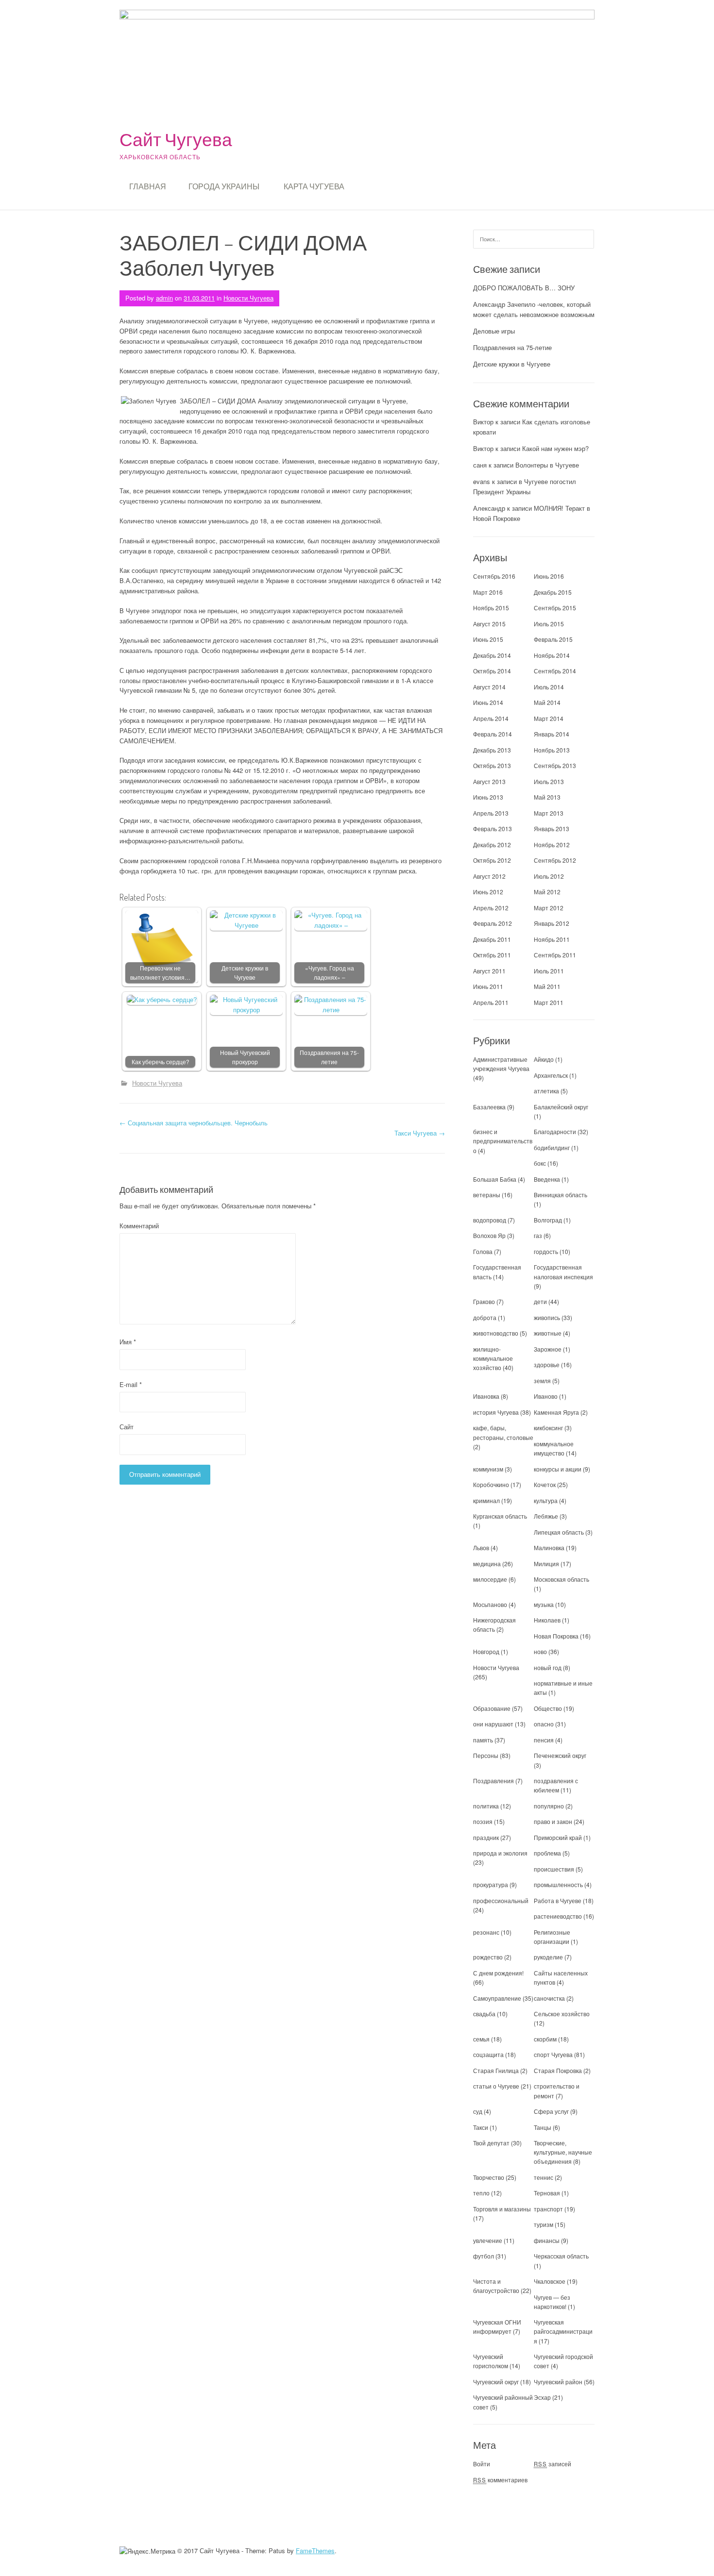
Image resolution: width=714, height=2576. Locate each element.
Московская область (561, 1579)
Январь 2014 (552, 734)
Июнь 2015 (488, 639)
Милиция (546, 1564)
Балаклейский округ (561, 1107)
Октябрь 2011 (492, 955)
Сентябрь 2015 (555, 608)
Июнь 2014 (488, 702)
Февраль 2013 (493, 828)
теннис (544, 2177)
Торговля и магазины (502, 2209)
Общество (548, 1708)
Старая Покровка (558, 2070)
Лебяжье (546, 1516)
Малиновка (549, 1547)
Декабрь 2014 (492, 655)
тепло (481, 2193)
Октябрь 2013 (492, 765)
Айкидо (544, 1059)
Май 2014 (547, 702)
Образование (492, 1708)
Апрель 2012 (491, 908)
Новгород (486, 1651)
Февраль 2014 (493, 734)
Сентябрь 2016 (494, 576)
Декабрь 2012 (492, 845)
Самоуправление (497, 1998)
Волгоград (548, 1220)
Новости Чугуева (248, 298)
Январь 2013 (552, 828)
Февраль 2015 (553, 639)
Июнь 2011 (488, 986)
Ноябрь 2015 (491, 608)
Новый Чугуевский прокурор (245, 1057)
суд (478, 2111)
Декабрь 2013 (492, 750)
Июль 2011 (549, 971)
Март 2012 (549, 908)
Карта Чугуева (314, 186)
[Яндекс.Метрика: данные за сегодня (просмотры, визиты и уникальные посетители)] (147, 2551)
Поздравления (493, 1781)
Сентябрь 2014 (555, 671)
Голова (483, 1251)
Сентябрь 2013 (555, 765)
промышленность (558, 1884)
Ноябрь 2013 (552, 750)
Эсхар (542, 2397)
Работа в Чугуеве (558, 1900)
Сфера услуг (551, 2111)
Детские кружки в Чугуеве (245, 973)
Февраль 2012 (493, 923)
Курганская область (500, 1516)
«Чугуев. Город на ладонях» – (330, 973)
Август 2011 (489, 971)
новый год (548, 1667)
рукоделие (548, 1957)
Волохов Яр (489, 1235)
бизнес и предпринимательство (503, 1141)
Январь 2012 (552, 923)
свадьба (484, 2014)
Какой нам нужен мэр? (555, 448)
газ (538, 1235)
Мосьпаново (490, 1604)
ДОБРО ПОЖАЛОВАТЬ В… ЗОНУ (524, 288)
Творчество (489, 2177)
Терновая (547, 2193)
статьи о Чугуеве (496, 2086)
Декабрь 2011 (492, 939)
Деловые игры (494, 331)
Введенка (547, 1179)
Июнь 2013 (488, 797)
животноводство (496, 1333)
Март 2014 (549, 718)
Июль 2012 (549, 876)
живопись (547, 1317)
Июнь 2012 (488, 892)
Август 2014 (489, 687)
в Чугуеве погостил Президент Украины (525, 486)
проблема (547, 1853)
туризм (544, 2224)
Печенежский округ (560, 1755)
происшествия (554, 1869)
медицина (487, 1564)
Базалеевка (489, 1107)
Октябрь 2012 (492, 860)
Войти (482, 2464)
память (483, 1740)
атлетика (546, 1091)
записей (552, 2464)
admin (164, 298)
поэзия (483, 1821)
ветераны (487, 1195)
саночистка (549, 1998)
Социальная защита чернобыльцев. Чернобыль (194, 1123)
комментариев (500, 2480)
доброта (485, 1317)
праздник (486, 1837)
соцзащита (488, 2054)
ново (540, 1651)
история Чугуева (496, 1412)
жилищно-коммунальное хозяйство (493, 1358)
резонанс (486, 1932)
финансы (547, 2240)
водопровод (490, 1220)
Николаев (547, 1620)
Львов (481, 1547)
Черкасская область (561, 2256)
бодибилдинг (552, 1147)
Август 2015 (489, 624)
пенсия (544, 1740)
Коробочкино (491, 1484)
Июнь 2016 (549, 576)
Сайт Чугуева (176, 139)
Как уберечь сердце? (161, 1062)
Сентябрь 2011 (555, 955)
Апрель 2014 (491, 718)
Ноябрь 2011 (552, 939)
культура (546, 1500)
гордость (546, 1251)
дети (540, 1301)
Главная (148, 186)
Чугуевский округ (496, 2382)
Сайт (127, 1427)
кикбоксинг (548, 1428)
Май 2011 (547, 986)
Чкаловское (550, 2281)
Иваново (546, 1396)
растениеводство (558, 1916)
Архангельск (551, 1075)
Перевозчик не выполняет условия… (160, 973)
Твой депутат (491, 2143)
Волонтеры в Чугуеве (547, 465)
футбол (484, 2256)
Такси (481, 2127)
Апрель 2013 (491, 813)
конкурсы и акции (558, 1469)
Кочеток (545, 1484)
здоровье (547, 1364)
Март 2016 (488, 592)
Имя (128, 1342)
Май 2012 (547, 892)
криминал (486, 1500)
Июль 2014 (549, 687)
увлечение (488, 2240)
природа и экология (500, 1853)
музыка (544, 1604)
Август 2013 (489, 781)
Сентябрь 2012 (555, 860)
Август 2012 (489, 876)
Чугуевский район (558, 2382)
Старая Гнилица (496, 2070)
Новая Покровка (556, 1636)
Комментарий (139, 1226)
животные (548, 1333)
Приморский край (558, 1837)
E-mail (131, 1384)
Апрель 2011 (491, 1002)
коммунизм (488, 1469)
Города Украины (224, 186)
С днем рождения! (498, 1973)
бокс (540, 1163)
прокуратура (491, 1884)
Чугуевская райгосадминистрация (563, 2331)
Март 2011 (549, 1002)
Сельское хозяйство (562, 2014)
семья (481, 2039)
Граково (484, 1301)
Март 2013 (549, 813)
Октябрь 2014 (492, 671)
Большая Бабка (495, 1179)
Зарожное (548, 1349)
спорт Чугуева (553, 2054)
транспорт (548, 2209)
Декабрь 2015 (553, 592)
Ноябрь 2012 (552, 845)
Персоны (486, 1755)
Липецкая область (559, 1532)
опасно (544, 1724)
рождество (488, 1957)
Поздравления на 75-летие (329, 1057)
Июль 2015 (549, 624)
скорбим (545, 2039)
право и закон (553, 1821)
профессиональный (501, 1900)
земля (542, 1380)
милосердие (490, 1579)
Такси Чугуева (420, 1133)
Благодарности (555, 1131)
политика (486, 1806)
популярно (549, 1806)
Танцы (543, 2127)
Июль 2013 (549, 781)
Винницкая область (561, 1195)
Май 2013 (547, 797)
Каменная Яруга (556, 1412)
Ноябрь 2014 (552, 655)
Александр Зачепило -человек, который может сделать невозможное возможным (534, 309)
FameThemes (315, 2551)
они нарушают (493, 1724)
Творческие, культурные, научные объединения (563, 2152)
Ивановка (486, 1396)
